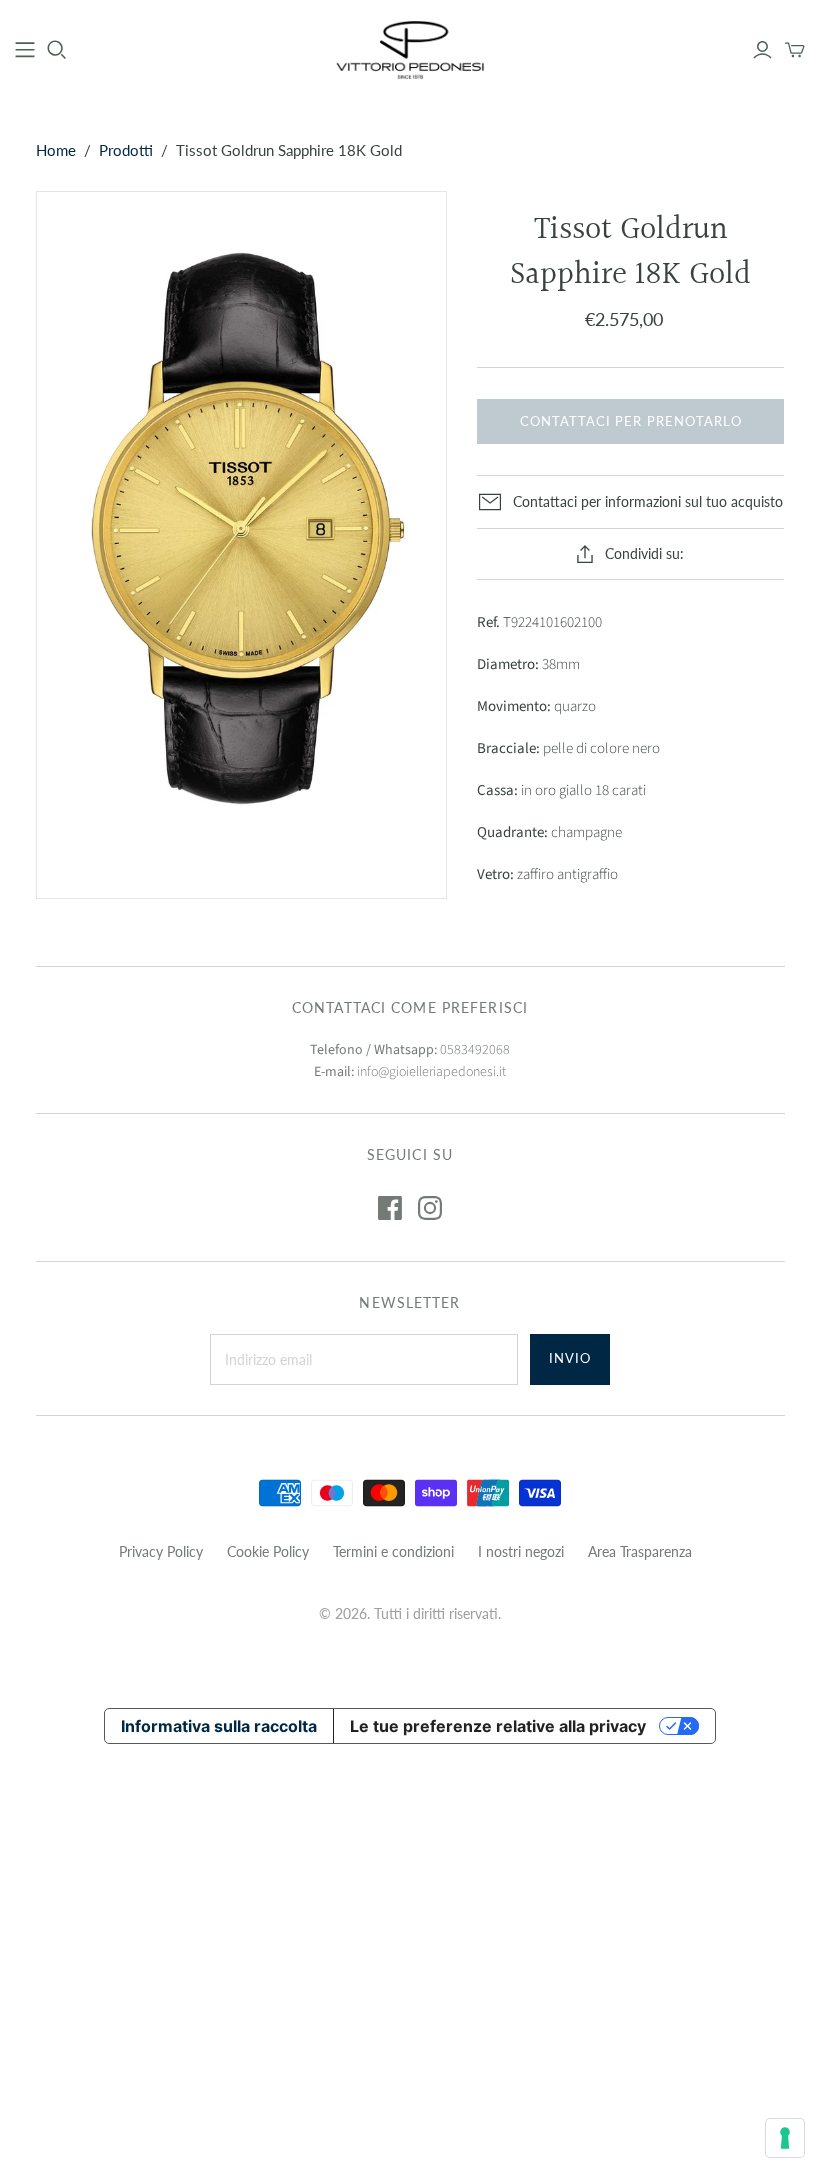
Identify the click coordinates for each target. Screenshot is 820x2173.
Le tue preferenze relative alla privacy (498, 1726)
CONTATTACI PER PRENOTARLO (631, 421)
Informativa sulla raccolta (219, 1726)
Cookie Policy (268, 1551)
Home (56, 150)
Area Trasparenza (640, 1551)
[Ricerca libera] (57, 50)
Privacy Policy (161, 1551)
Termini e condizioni (393, 1551)
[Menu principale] (25, 50)
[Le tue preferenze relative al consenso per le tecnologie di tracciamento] (785, 2138)
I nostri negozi (521, 1551)
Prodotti (126, 150)
